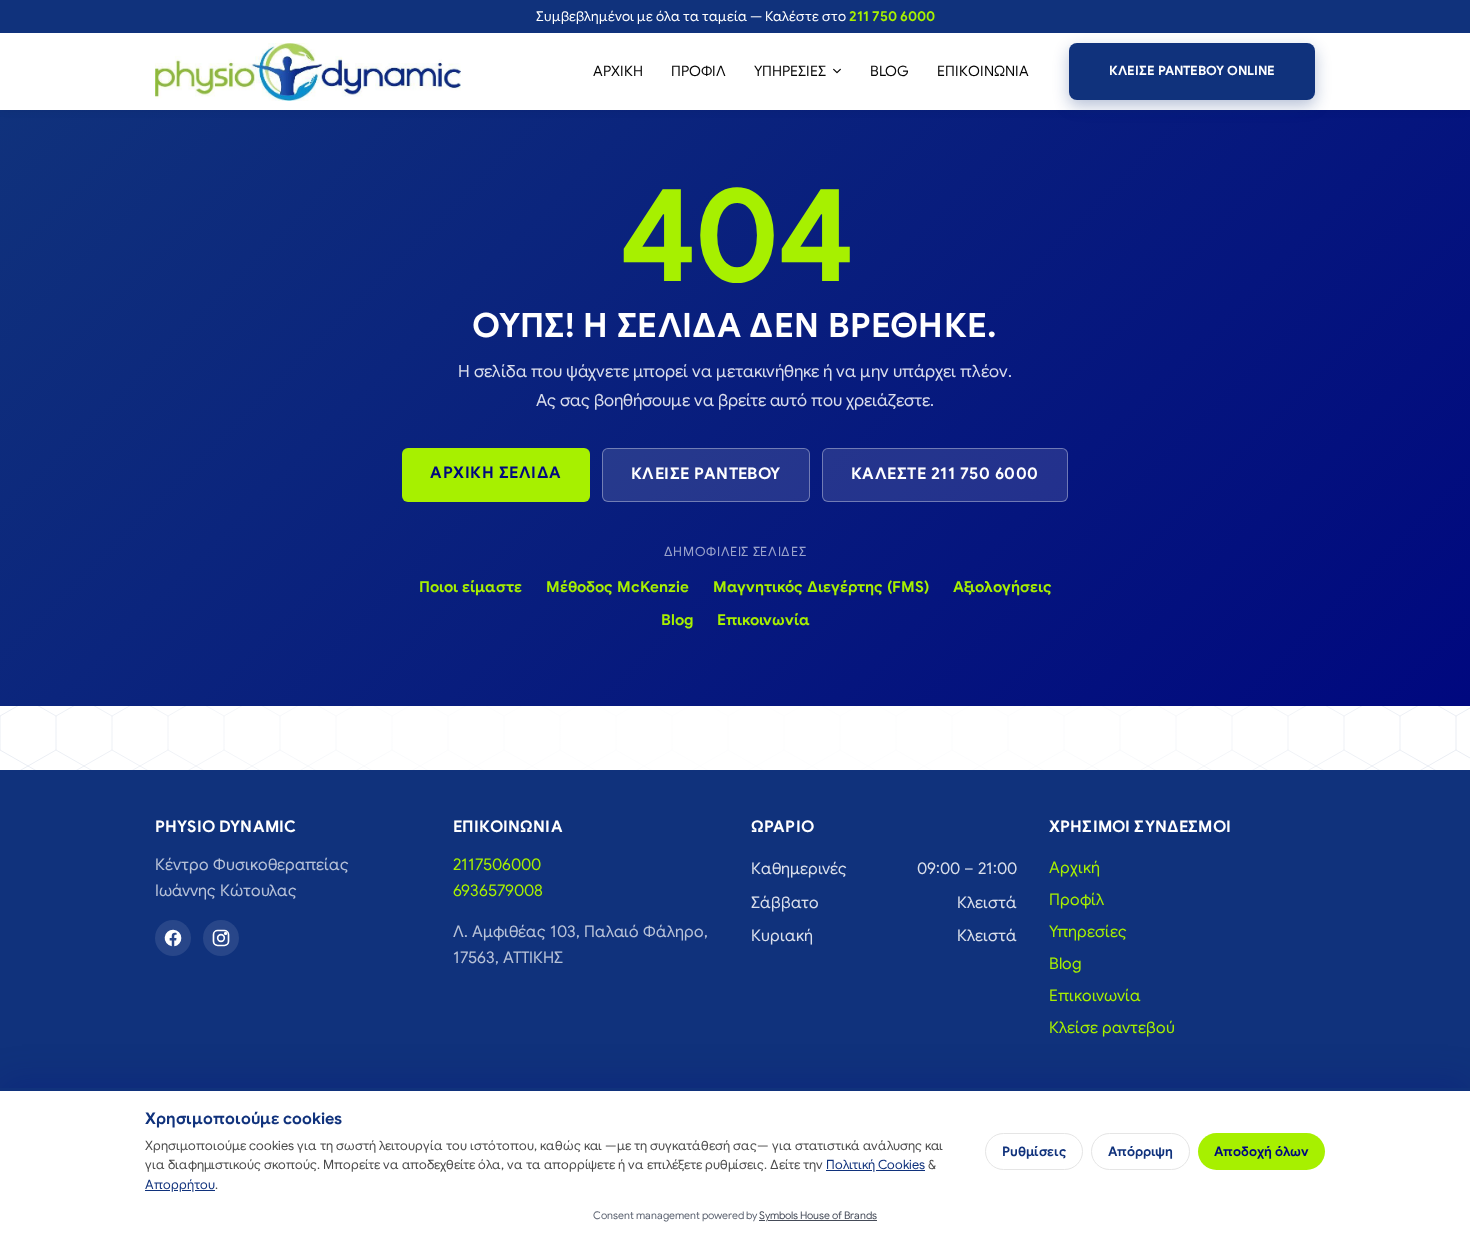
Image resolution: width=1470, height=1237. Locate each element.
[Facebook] (173, 938)
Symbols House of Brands (818, 1215)
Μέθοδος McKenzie (617, 586)
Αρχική (618, 71)
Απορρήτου (180, 1185)
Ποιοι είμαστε (470, 586)
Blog (889, 71)
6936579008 (498, 891)
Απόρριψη (1140, 1151)
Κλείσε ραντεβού (706, 474)
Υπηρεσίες (790, 71)
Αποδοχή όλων (1261, 1151)
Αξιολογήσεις (1002, 586)
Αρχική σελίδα (495, 473)
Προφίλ (698, 71)
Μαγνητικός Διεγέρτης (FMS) (821, 586)
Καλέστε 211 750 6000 (945, 474)
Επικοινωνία (983, 71)
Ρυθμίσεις (1034, 1151)
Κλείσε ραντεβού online (1192, 71)
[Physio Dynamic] (308, 72)
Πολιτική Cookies (875, 1165)
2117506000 (497, 865)
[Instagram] (221, 938)
